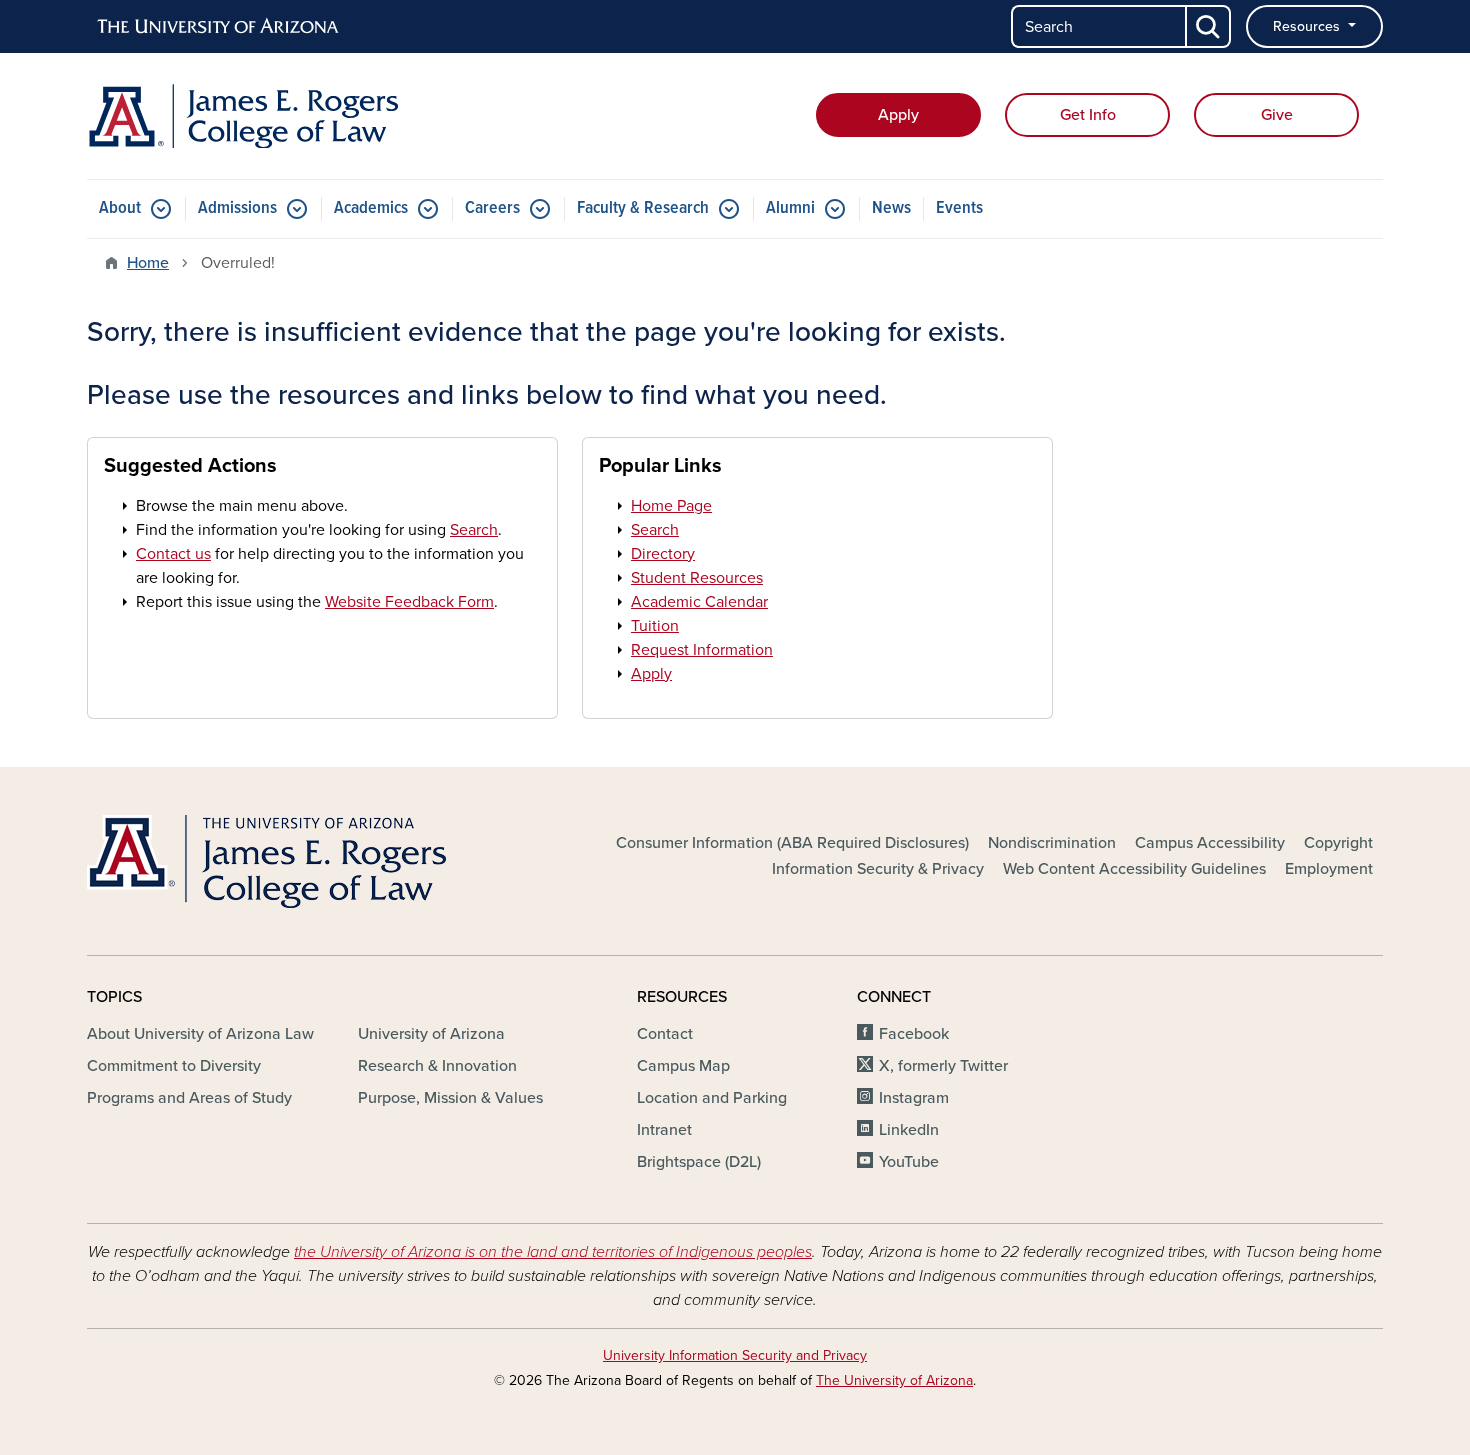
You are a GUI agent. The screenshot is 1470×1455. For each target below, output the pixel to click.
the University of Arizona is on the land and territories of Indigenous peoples (553, 1252)
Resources (1308, 26)
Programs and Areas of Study (189, 1098)
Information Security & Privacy (878, 869)
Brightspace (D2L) (699, 1162)
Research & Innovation (437, 1066)
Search (474, 530)
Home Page (671, 506)
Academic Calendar (699, 602)
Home (148, 263)
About (120, 208)
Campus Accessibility (1210, 843)
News (891, 208)
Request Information (702, 650)
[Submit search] (1209, 26)
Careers (492, 208)
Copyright (1338, 843)
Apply (898, 115)
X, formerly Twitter (943, 1066)
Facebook (914, 1034)
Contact (665, 1034)
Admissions (237, 208)
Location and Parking (712, 1098)
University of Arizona (431, 1034)
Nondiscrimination (1052, 843)
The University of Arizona (894, 1380)
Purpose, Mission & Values (450, 1098)
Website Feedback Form (409, 602)
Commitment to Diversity (174, 1066)
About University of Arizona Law (200, 1034)
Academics (371, 208)
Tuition (655, 626)
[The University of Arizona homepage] (219, 27)
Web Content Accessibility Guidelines (1134, 869)
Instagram (914, 1098)
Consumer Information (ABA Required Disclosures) (792, 843)
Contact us (173, 554)
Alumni (790, 208)
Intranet (664, 1130)
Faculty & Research (643, 208)
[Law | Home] (295, 116)
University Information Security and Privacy (735, 1355)
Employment (1329, 869)
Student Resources (697, 578)
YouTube (909, 1162)
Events (959, 208)
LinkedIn (909, 1130)
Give (1277, 115)
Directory (663, 554)
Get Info (1088, 115)
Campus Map (683, 1066)
